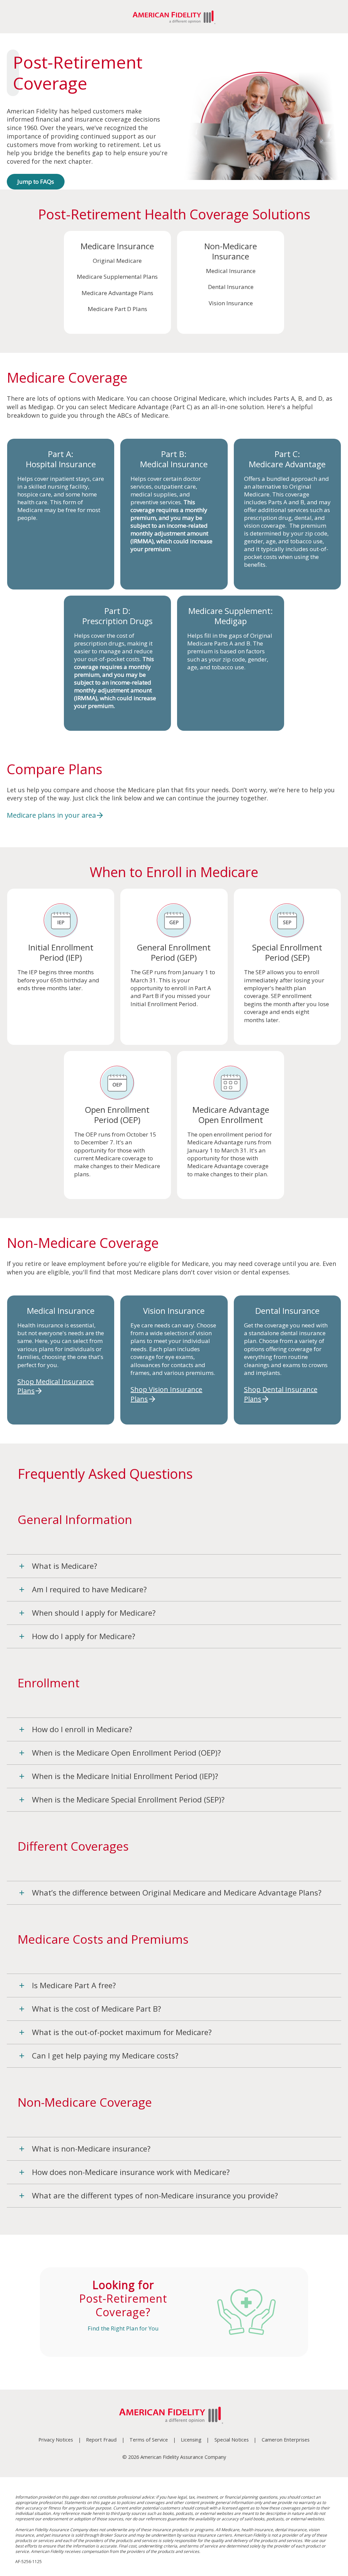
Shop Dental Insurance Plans (281, 1394)
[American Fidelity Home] (174, 17)
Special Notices (232, 2440)
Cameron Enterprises (286, 2440)
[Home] (174, 2416)
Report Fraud (101, 2440)
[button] (174, 1566)
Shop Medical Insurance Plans (56, 1386)
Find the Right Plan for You (123, 2328)
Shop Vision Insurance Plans (166, 1394)
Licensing (191, 2440)
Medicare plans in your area (51, 815)
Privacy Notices (56, 2440)
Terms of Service (149, 2440)
